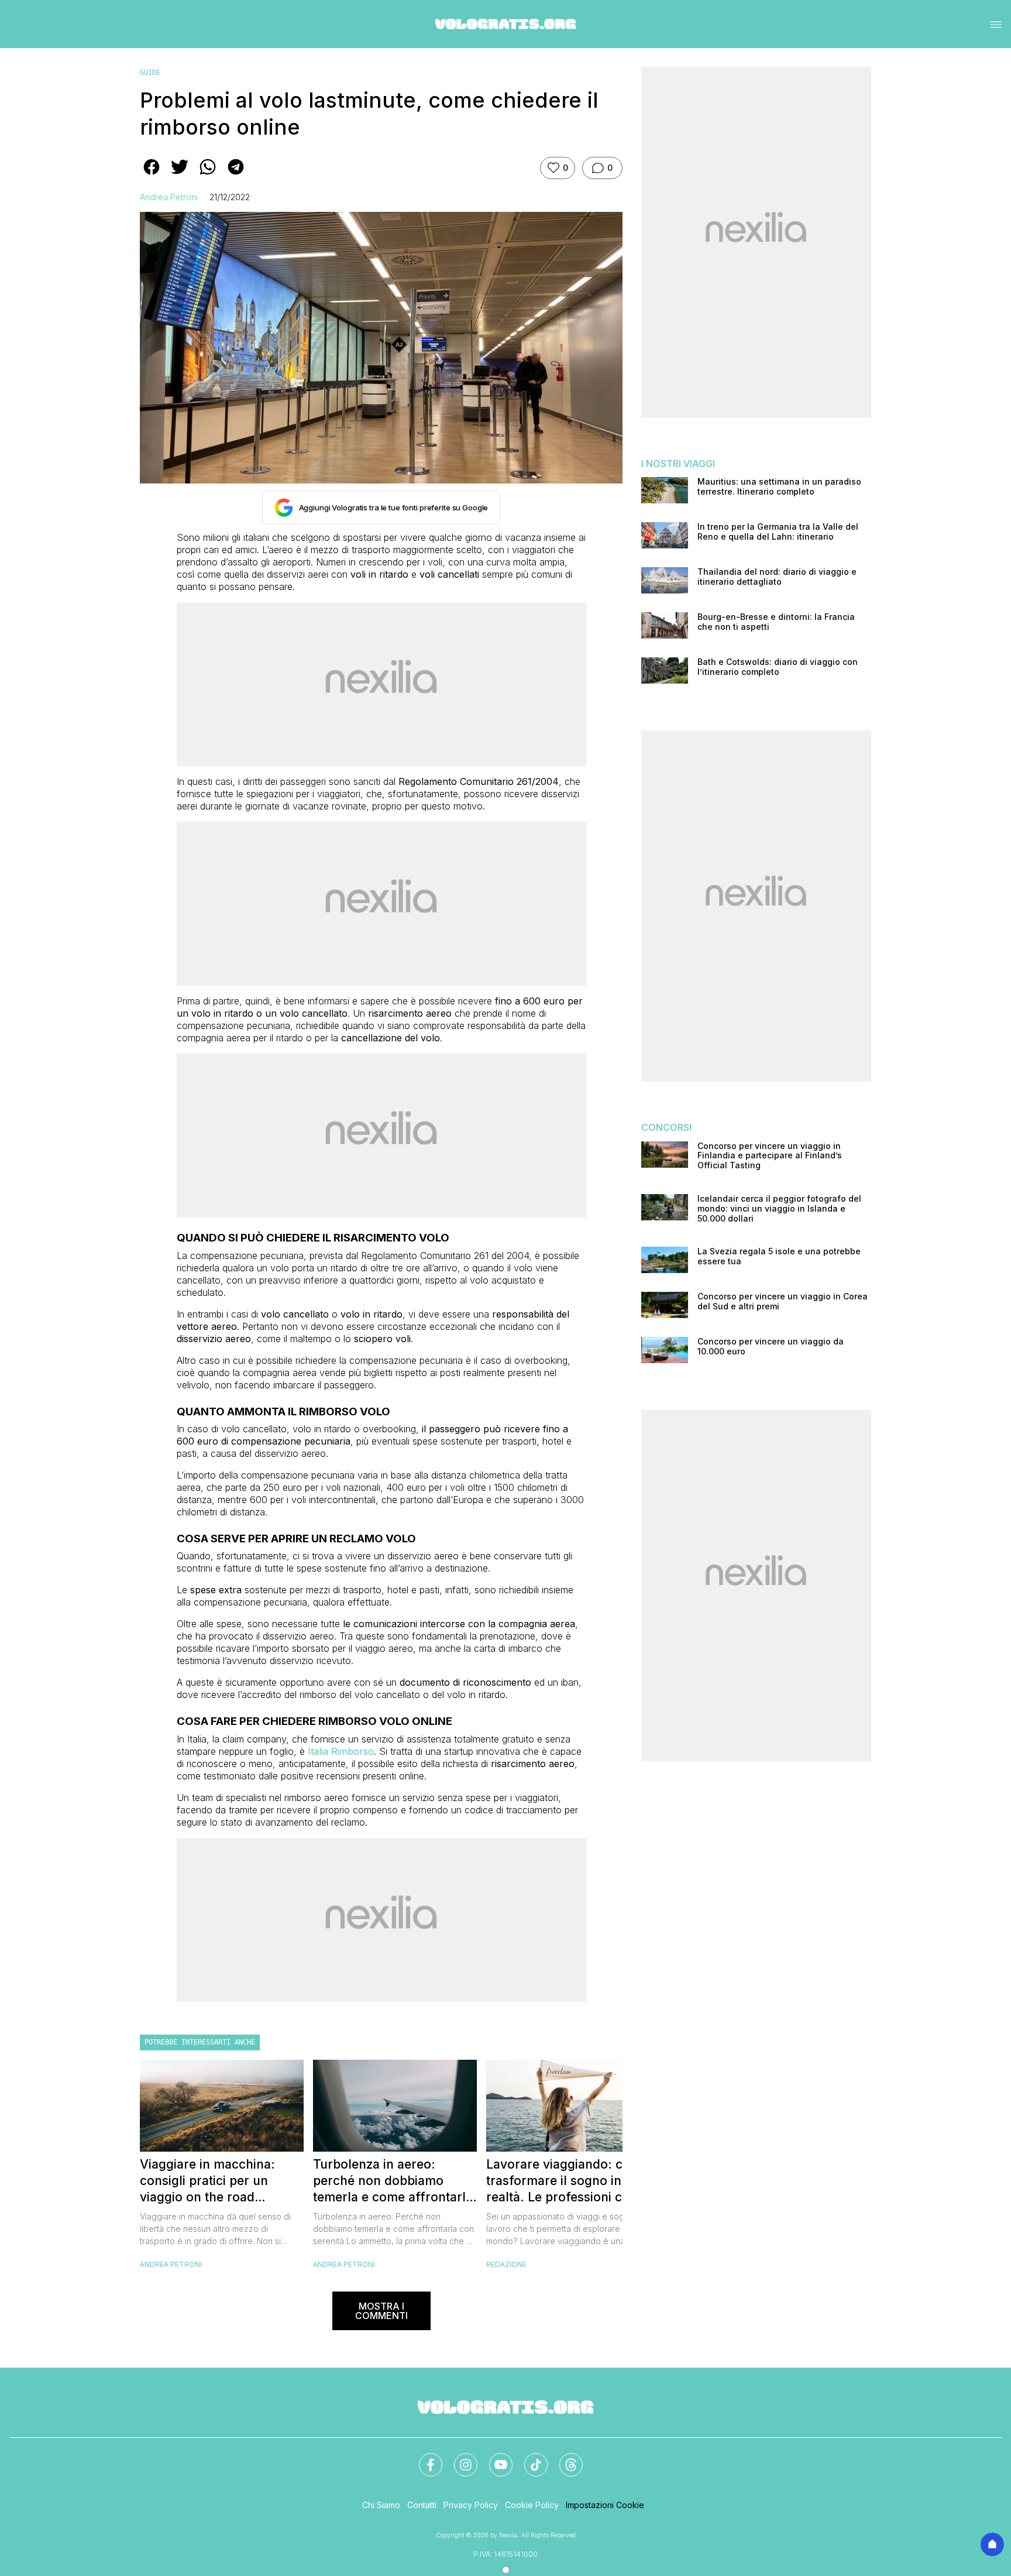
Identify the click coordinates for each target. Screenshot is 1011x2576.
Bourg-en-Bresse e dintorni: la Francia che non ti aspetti (776, 622)
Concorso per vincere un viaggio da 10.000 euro (771, 1347)
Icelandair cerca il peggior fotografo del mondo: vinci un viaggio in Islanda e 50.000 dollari (779, 1209)
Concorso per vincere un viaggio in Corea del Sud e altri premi (783, 1301)
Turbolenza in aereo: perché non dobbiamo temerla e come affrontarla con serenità (393, 2181)
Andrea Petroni (169, 197)
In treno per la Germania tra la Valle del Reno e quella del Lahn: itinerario (778, 532)
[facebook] (152, 175)
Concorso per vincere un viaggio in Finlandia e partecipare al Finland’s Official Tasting (770, 1156)
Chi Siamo (381, 2505)
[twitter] (180, 175)
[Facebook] (424, 2458)
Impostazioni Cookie (605, 2505)
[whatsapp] (208, 175)
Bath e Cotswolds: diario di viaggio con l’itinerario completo (778, 667)
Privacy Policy (471, 2505)
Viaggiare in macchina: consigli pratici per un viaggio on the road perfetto (207, 2181)
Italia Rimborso (341, 1751)
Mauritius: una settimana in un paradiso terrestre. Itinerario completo (779, 487)
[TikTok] (529, 2458)
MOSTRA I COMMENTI (381, 2311)
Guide (150, 73)
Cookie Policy (532, 2505)
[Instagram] (459, 2458)
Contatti (422, 2505)
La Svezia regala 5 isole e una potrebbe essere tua (779, 1256)
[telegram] (236, 175)
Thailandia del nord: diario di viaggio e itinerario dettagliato (777, 577)
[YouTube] (494, 2458)
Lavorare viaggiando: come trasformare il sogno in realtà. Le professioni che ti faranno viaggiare (567, 2181)
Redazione (506, 2264)
